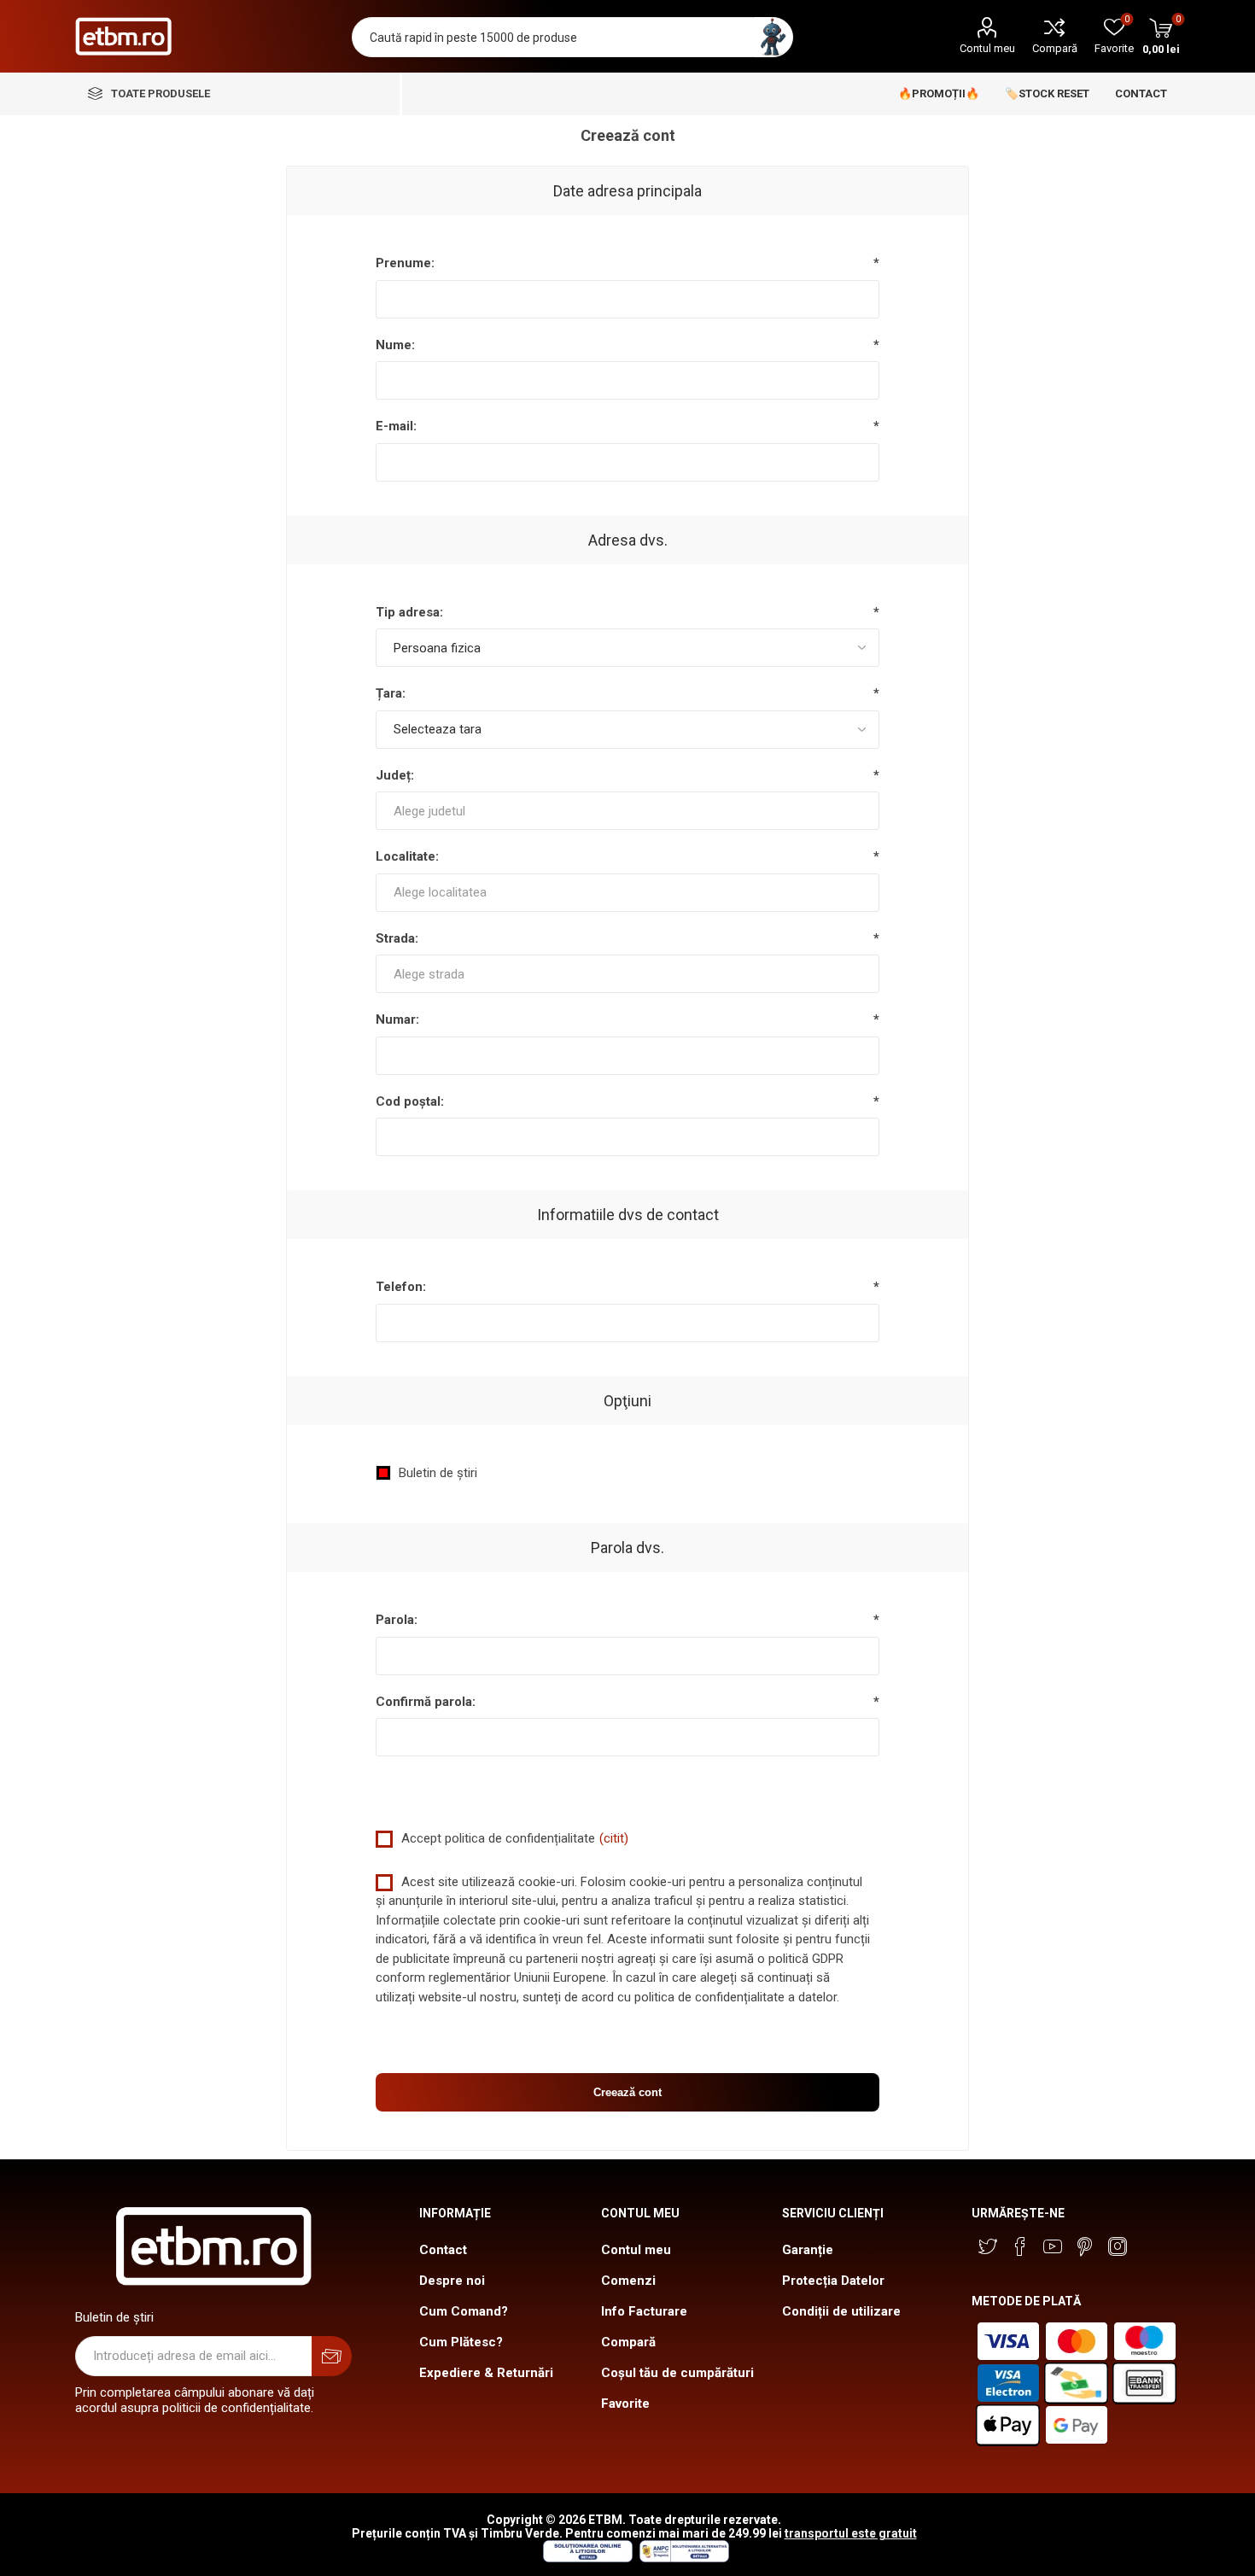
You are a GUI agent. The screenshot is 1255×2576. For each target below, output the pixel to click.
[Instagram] (1118, 2246)
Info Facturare (644, 2311)
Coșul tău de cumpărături (677, 2373)
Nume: (395, 345)
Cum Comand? (464, 2311)
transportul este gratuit (851, 2533)
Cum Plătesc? (461, 2342)
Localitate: (407, 856)
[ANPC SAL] (682, 2558)
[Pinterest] (1085, 2246)
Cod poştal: (410, 1101)
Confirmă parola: (426, 1702)
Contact (443, 2250)
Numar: (397, 1019)
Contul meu (987, 48)
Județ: (395, 775)
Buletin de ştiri (438, 1473)
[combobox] (628, 811)
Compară (1055, 48)
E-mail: (396, 426)
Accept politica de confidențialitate (498, 1838)
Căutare (773, 37)
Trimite (332, 2356)
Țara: (391, 693)
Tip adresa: (409, 612)
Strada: (397, 938)
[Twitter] (988, 2246)
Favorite (625, 2404)
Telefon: (401, 1287)
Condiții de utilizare (841, 2311)
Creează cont (627, 2092)
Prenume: (405, 263)
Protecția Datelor (833, 2281)
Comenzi (628, 2281)
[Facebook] (1020, 2246)
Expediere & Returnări (486, 2373)
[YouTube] (1053, 2246)
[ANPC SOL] (587, 2558)
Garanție (808, 2250)
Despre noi (452, 2281)
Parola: (397, 1620)
